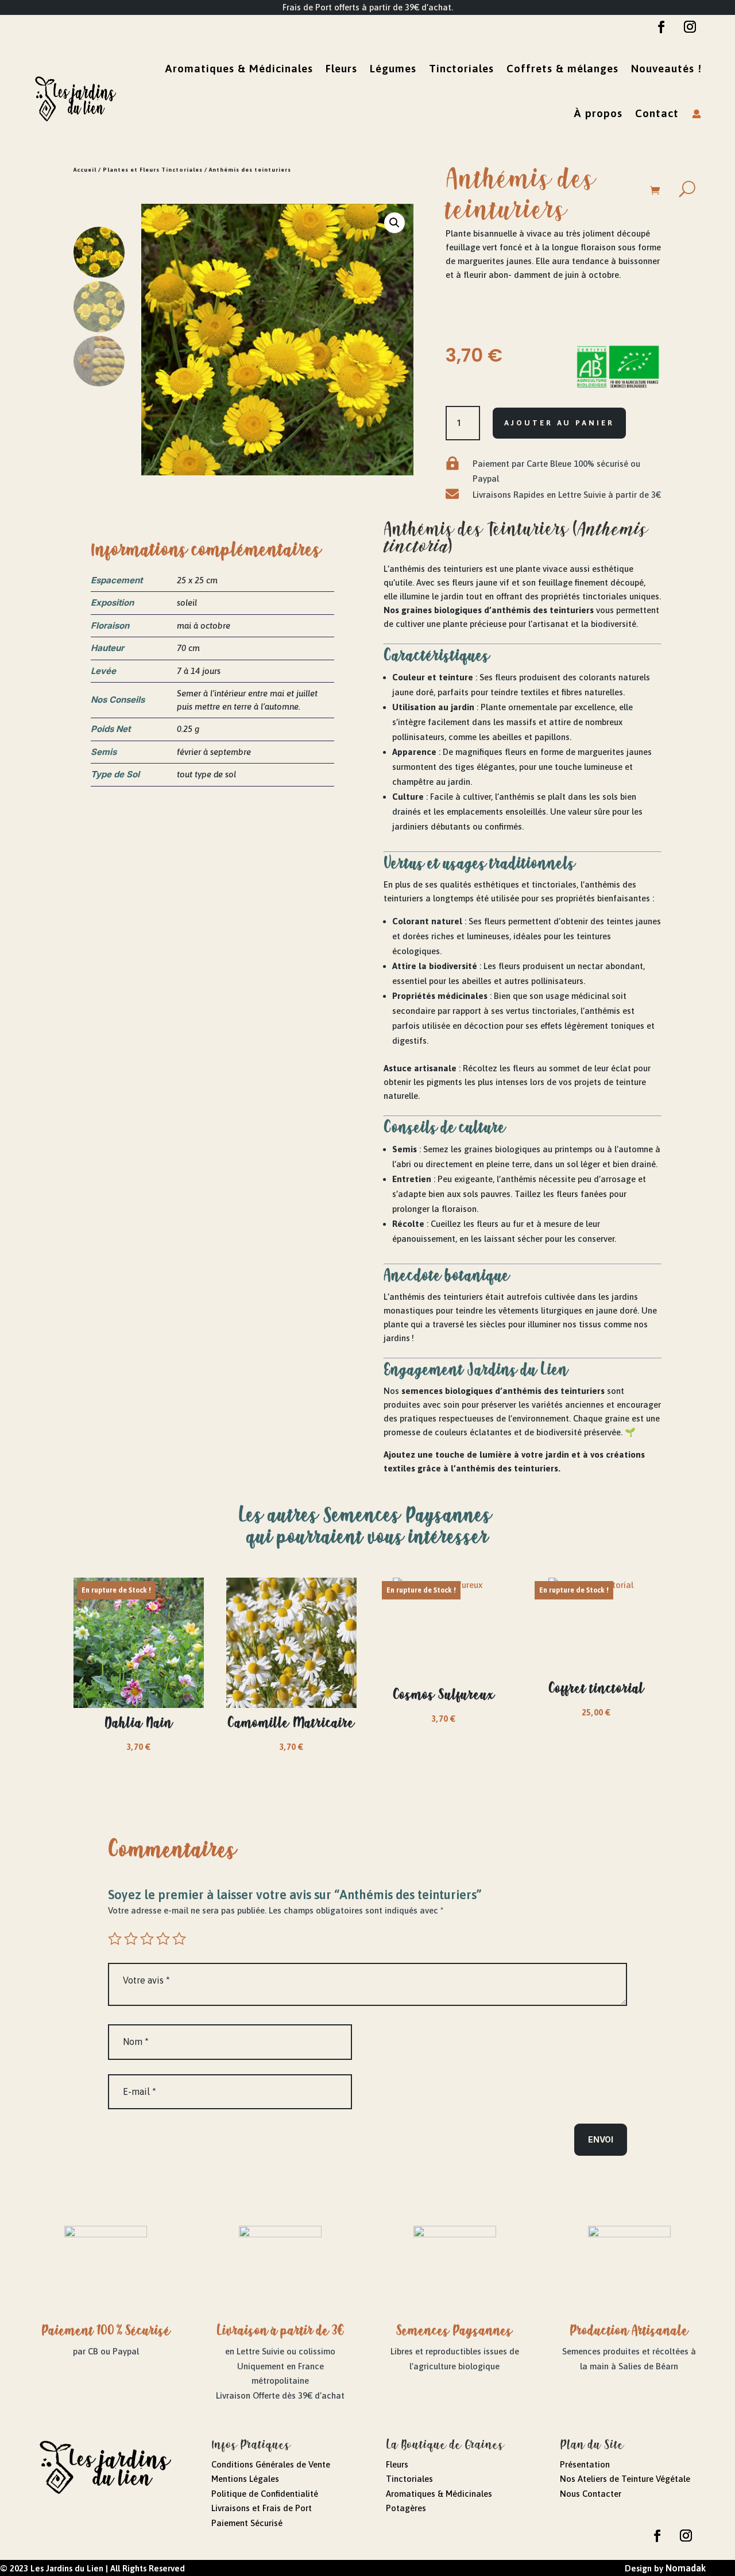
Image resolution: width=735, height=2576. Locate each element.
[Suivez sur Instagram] (690, 27)
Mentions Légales (245, 2479)
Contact (657, 113)
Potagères (406, 2508)
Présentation (585, 2464)
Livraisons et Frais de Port (262, 2508)
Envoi (601, 2139)
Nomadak (686, 2568)
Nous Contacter (591, 2494)
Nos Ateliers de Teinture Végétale (625, 2479)
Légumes (393, 68)
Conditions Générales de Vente (271, 2464)
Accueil (85, 170)
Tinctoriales (461, 68)
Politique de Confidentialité (265, 2494)
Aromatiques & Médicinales (239, 68)
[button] (394, 223)
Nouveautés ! (666, 68)
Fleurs (341, 68)
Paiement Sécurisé (247, 2523)
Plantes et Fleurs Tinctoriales (153, 170)
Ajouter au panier (559, 423)
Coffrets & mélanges (562, 68)
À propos (598, 113)
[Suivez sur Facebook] (661, 27)
